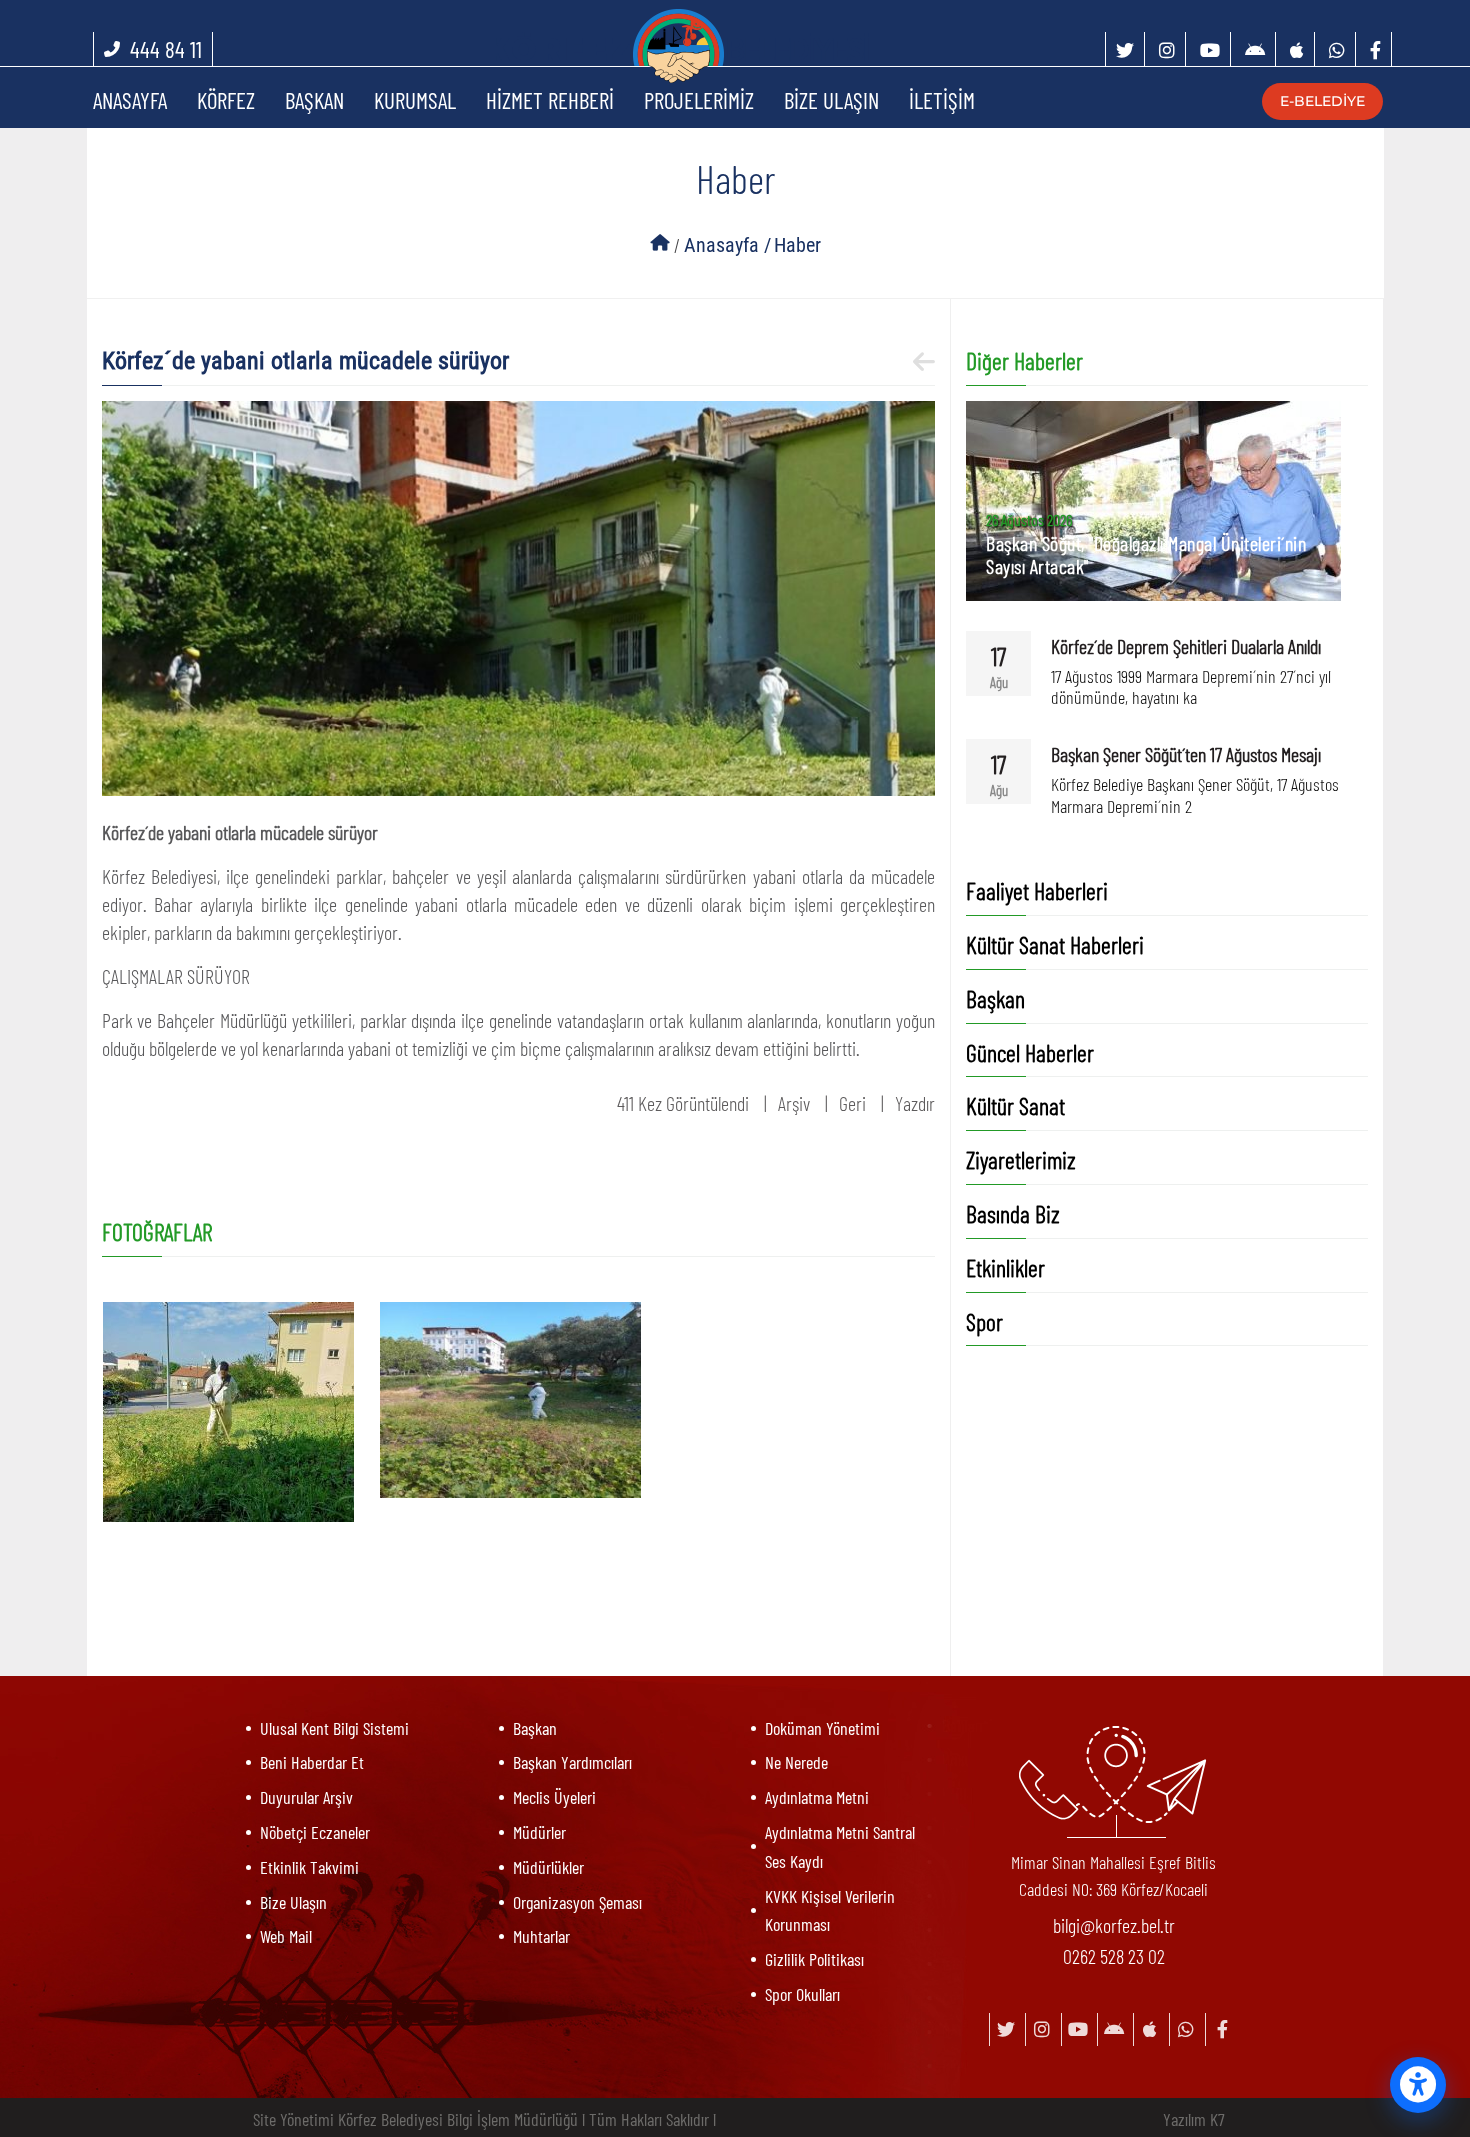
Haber (797, 245)
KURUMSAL (415, 100)
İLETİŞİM (942, 100)
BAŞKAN (314, 100)
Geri (852, 1103)
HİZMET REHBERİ (550, 100)
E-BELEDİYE (1312, 101)
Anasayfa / (727, 245)
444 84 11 (166, 49)
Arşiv (794, 1103)
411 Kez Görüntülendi (683, 1103)
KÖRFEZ (226, 100)
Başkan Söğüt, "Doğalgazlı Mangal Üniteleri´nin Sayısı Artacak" (1146, 554)
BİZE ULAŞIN (831, 100)
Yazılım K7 (1194, 2119)
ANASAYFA (130, 100)
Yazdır (915, 1103)
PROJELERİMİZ (699, 100)
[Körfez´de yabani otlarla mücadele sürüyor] (519, 595)
